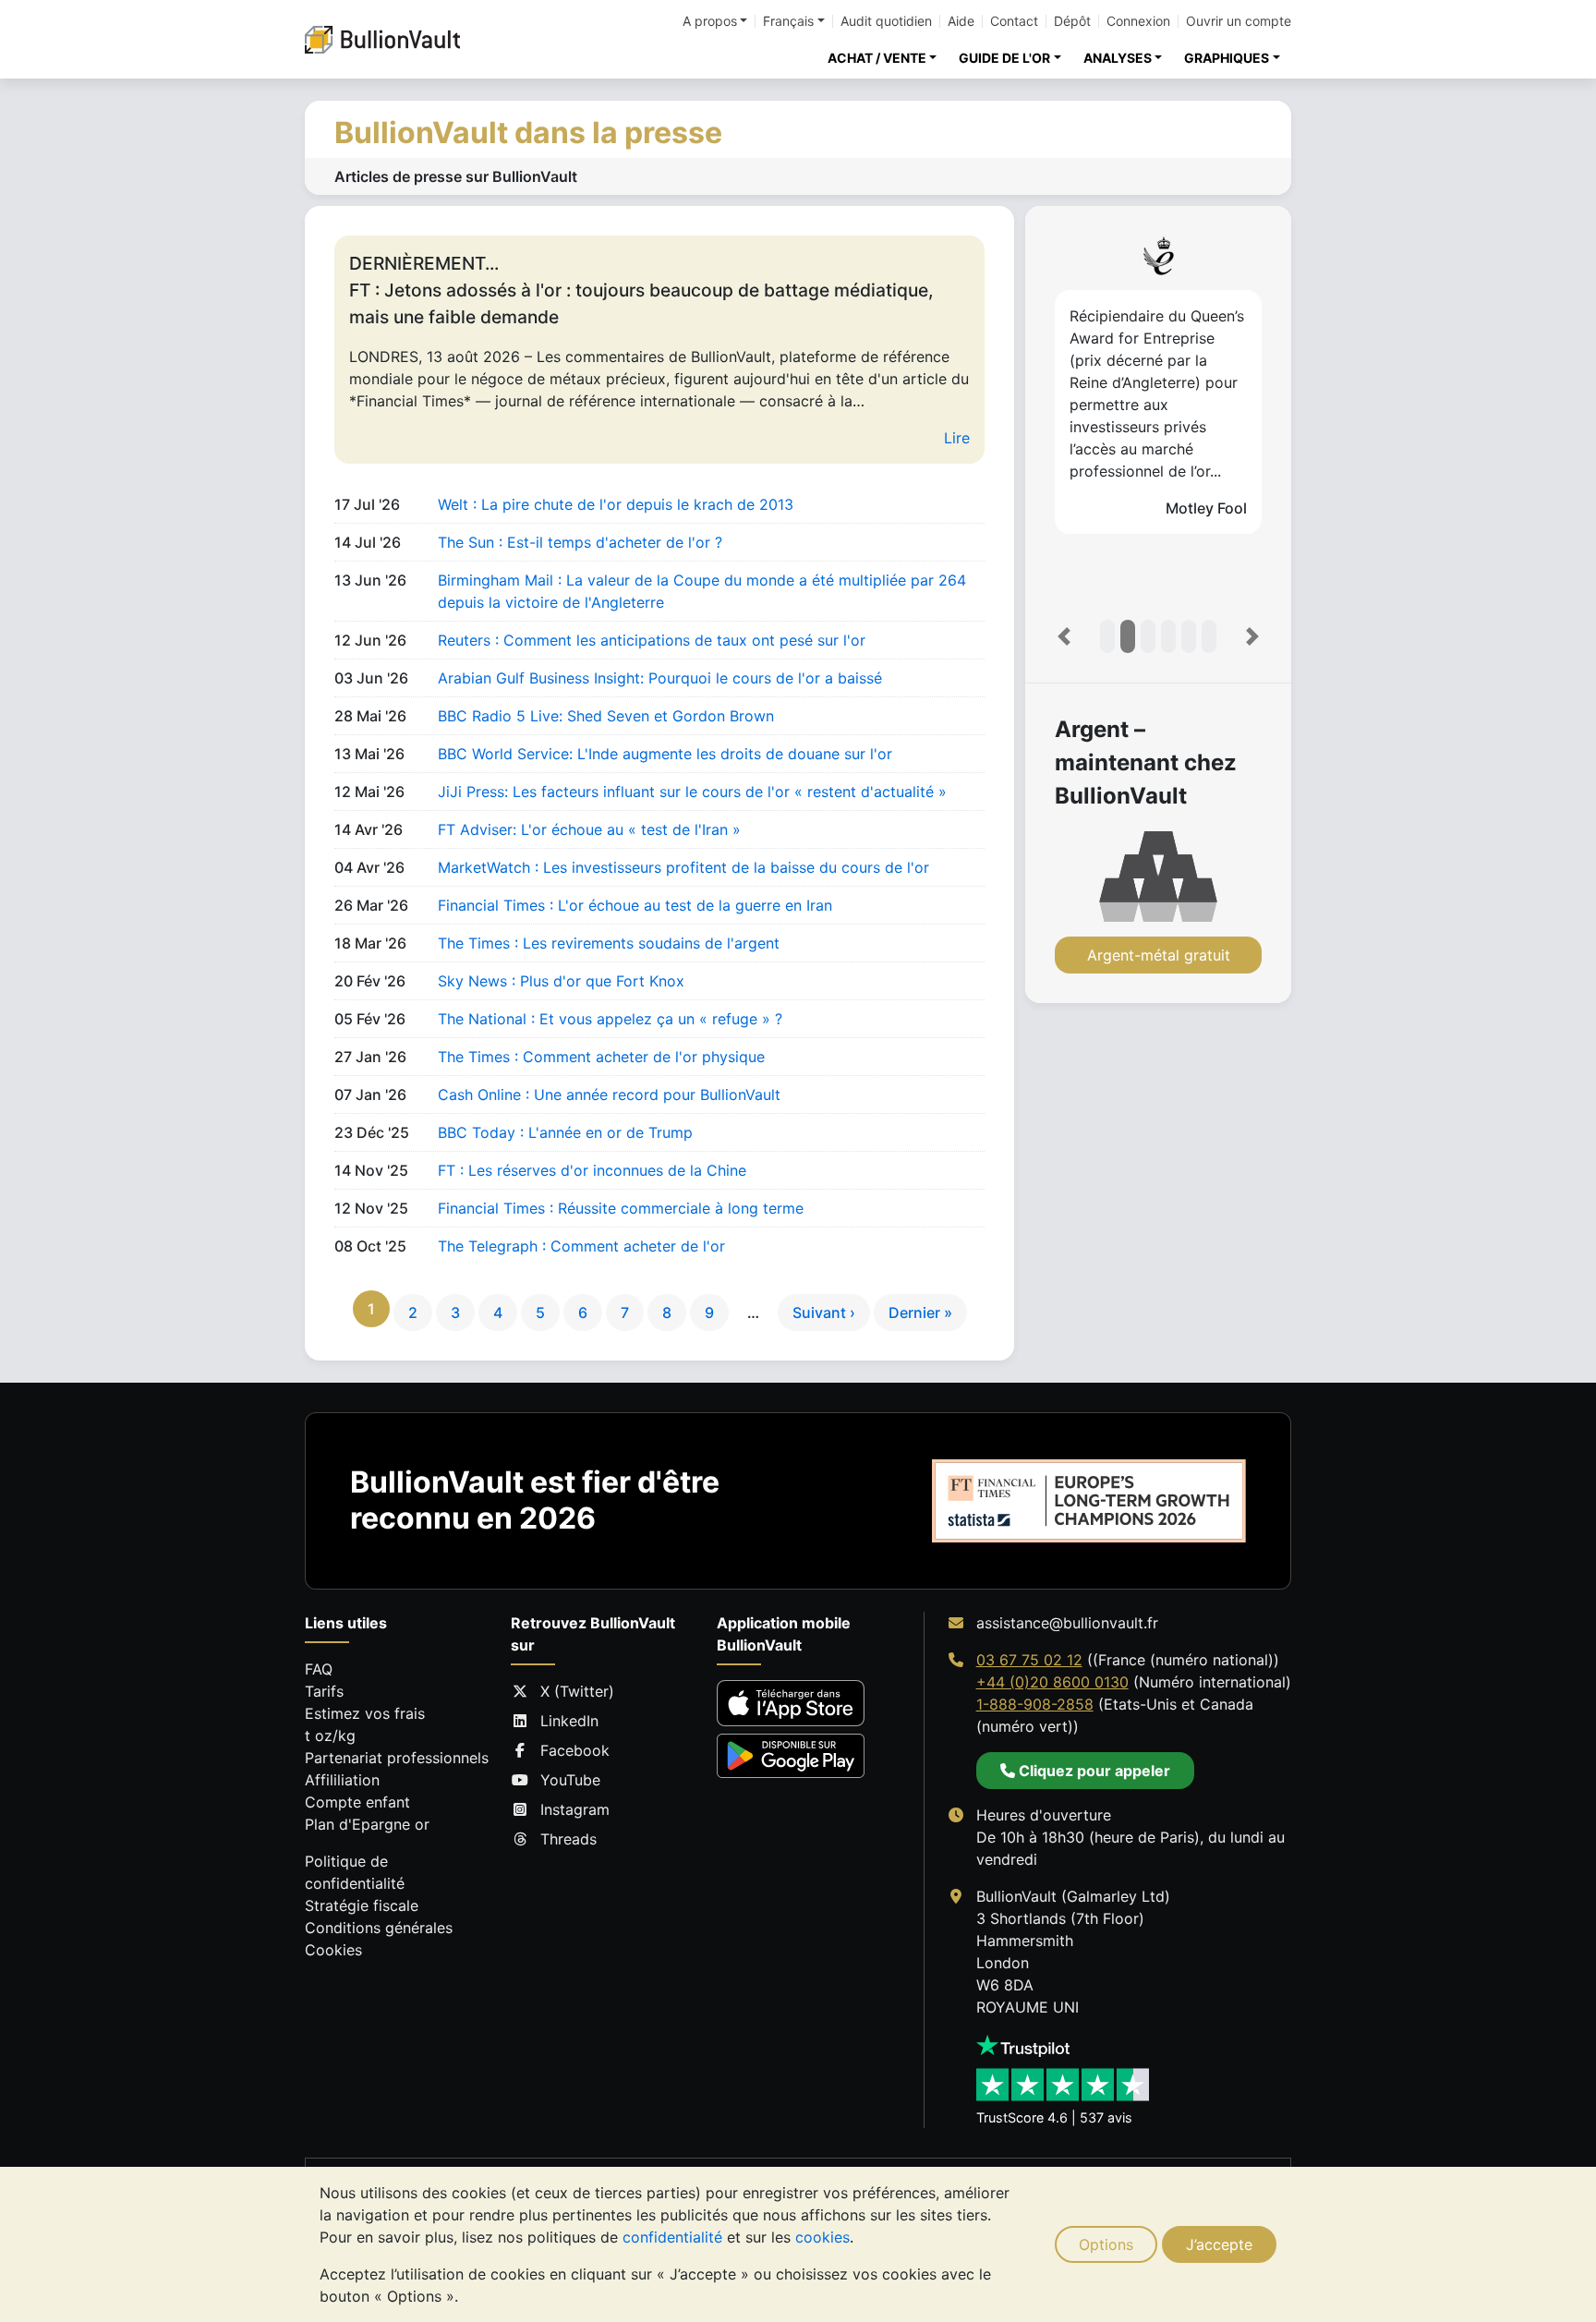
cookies (822, 2237)
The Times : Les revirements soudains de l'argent (609, 943)
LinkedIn (569, 1721)
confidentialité (672, 2237)
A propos (710, 21)
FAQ (319, 1669)
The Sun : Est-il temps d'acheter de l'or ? (580, 542)
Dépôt (1072, 21)
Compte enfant (357, 1802)
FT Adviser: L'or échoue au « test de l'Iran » (589, 829)
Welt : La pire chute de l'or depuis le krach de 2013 (616, 504)
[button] (1064, 636)
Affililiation (342, 1780)
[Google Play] (791, 1755)
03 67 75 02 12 (1029, 1660)
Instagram (575, 1809)
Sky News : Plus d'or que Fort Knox (561, 981)
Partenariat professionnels (397, 1758)
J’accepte (1219, 2244)
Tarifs (324, 1691)
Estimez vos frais (365, 1713)
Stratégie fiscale (362, 1905)
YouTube (570, 1780)
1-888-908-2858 (1035, 1704)
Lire (957, 438)
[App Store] (791, 1704)
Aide (961, 21)
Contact (1014, 21)
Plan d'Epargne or (367, 1824)
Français (788, 21)
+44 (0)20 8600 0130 (1052, 1682)
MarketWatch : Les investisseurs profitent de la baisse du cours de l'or (683, 867)
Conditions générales (379, 1928)
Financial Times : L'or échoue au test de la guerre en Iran (635, 905)
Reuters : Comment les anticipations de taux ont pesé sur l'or (652, 640)
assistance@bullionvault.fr (1067, 1623)
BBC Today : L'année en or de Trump (565, 1132)
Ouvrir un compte (1239, 21)
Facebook (575, 1750)
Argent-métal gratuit (1159, 955)
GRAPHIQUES (1227, 58)
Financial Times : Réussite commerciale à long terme (621, 1208)
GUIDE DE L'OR (1004, 58)
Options (1106, 2244)
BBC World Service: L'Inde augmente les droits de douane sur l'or (665, 754)
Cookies (333, 1950)
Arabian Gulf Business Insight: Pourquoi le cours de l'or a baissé (660, 678)
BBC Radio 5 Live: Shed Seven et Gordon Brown (606, 716)
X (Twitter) (577, 1691)
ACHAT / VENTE (877, 58)
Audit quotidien (886, 21)
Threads (568, 1839)
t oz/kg (330, 1735)
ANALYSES (1118, 58)
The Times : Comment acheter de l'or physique (601, 1057)
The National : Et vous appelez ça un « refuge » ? (610, 1019)
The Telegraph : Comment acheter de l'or (581, 1246)
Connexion (1138, 21)
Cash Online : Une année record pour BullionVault (609, 1094)
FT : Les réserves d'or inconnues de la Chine (592, 1170)
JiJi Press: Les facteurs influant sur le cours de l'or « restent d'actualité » (692, 792)
